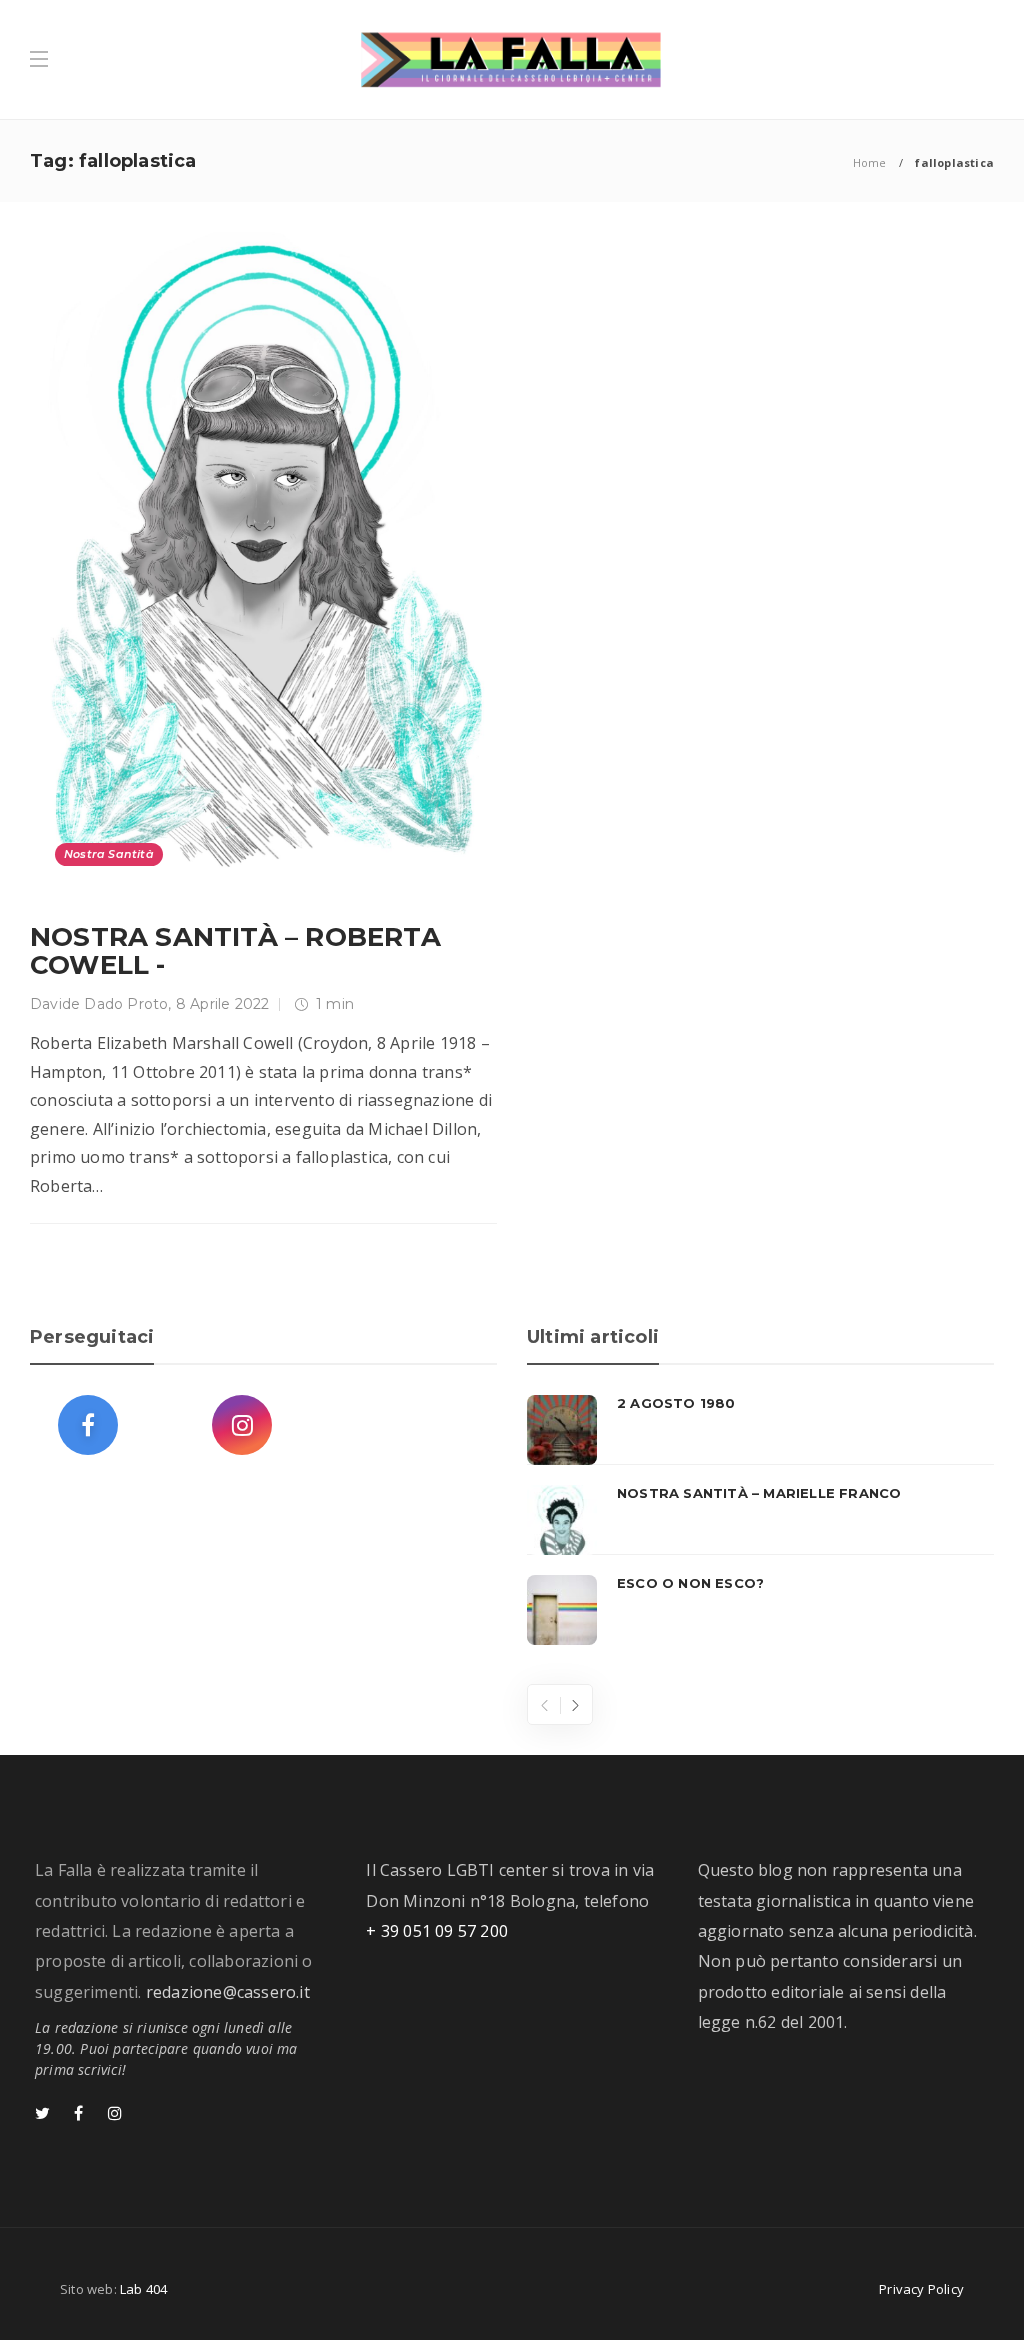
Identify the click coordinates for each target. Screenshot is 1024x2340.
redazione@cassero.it (228, 1992)
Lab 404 (143, 2289)
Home (870, 162)
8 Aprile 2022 (223, 1004)
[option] (760, 1520)
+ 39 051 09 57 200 (437, 1931)
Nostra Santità (109, 854)
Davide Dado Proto (99, 1004)
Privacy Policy (921, 2289)
